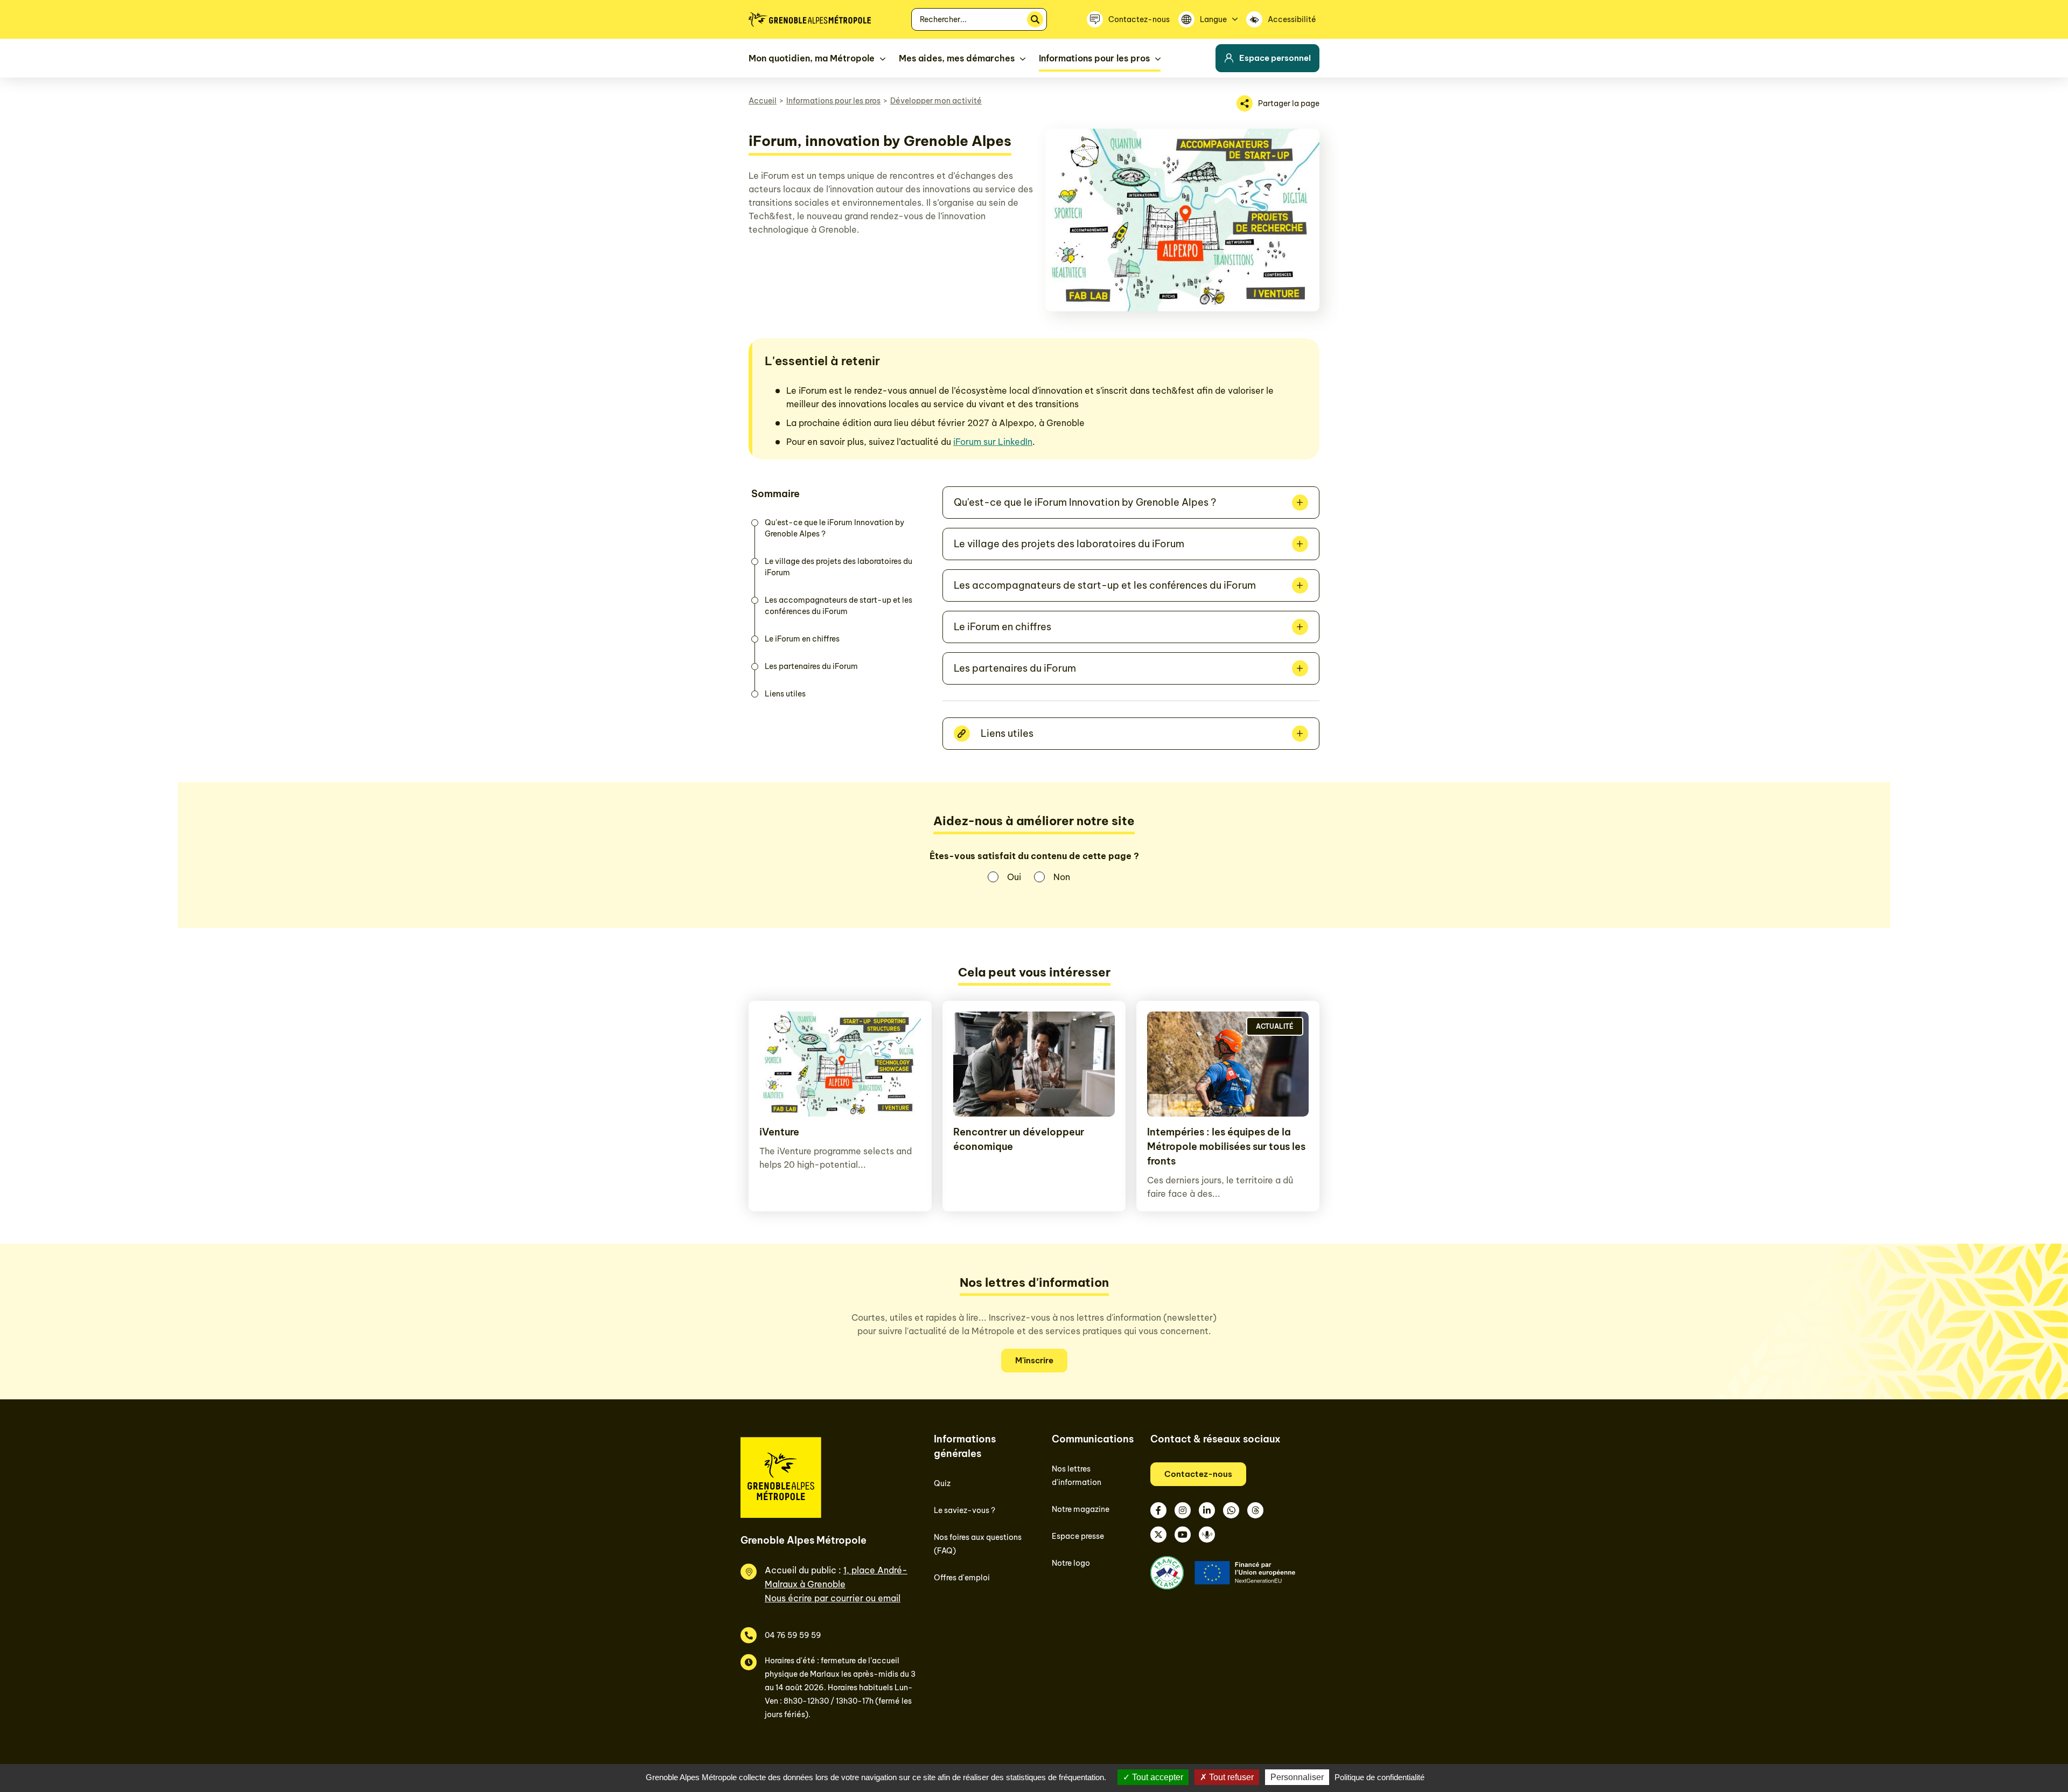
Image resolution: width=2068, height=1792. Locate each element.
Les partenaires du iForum (811, 666)
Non (1062, 877)
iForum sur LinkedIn (993, 442)
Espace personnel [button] (1275, 58)
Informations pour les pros (833, 101)
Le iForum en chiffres (802, 639)
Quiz (942, 1483)
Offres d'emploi (962, 1578)
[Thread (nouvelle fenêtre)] (1255, 1510)
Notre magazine (1081, 1509)
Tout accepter (1157, 1777)
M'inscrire (1034, 1360)
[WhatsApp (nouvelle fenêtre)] (1231, 1510)
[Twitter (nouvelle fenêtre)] (1158, 1535)
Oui (1014, 877)
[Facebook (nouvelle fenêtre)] (1158, 1510)
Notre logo (1071, 1563)
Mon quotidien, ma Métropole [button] (812, 58)
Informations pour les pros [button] (1094, 58)
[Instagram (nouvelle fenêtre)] (1183, 1510)
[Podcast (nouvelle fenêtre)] (1207, 1535)
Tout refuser (1230, 1777)
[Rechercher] (1035, 19)
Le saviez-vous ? (965, 1510)
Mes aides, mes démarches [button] (957, 58)
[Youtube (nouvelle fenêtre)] (1183, 1535)
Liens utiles (785, 694)
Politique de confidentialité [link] (1379, 1777)
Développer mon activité (936, 101)
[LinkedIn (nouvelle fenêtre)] (1207, 1510)
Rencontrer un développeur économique (1019, 1139)
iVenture (779, 1132)
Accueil (763, 101)
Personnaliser (1297, 1777)
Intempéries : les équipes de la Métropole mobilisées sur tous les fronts (1226, 1146)
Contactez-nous (1198, 1474)
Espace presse (1078, 1536)
